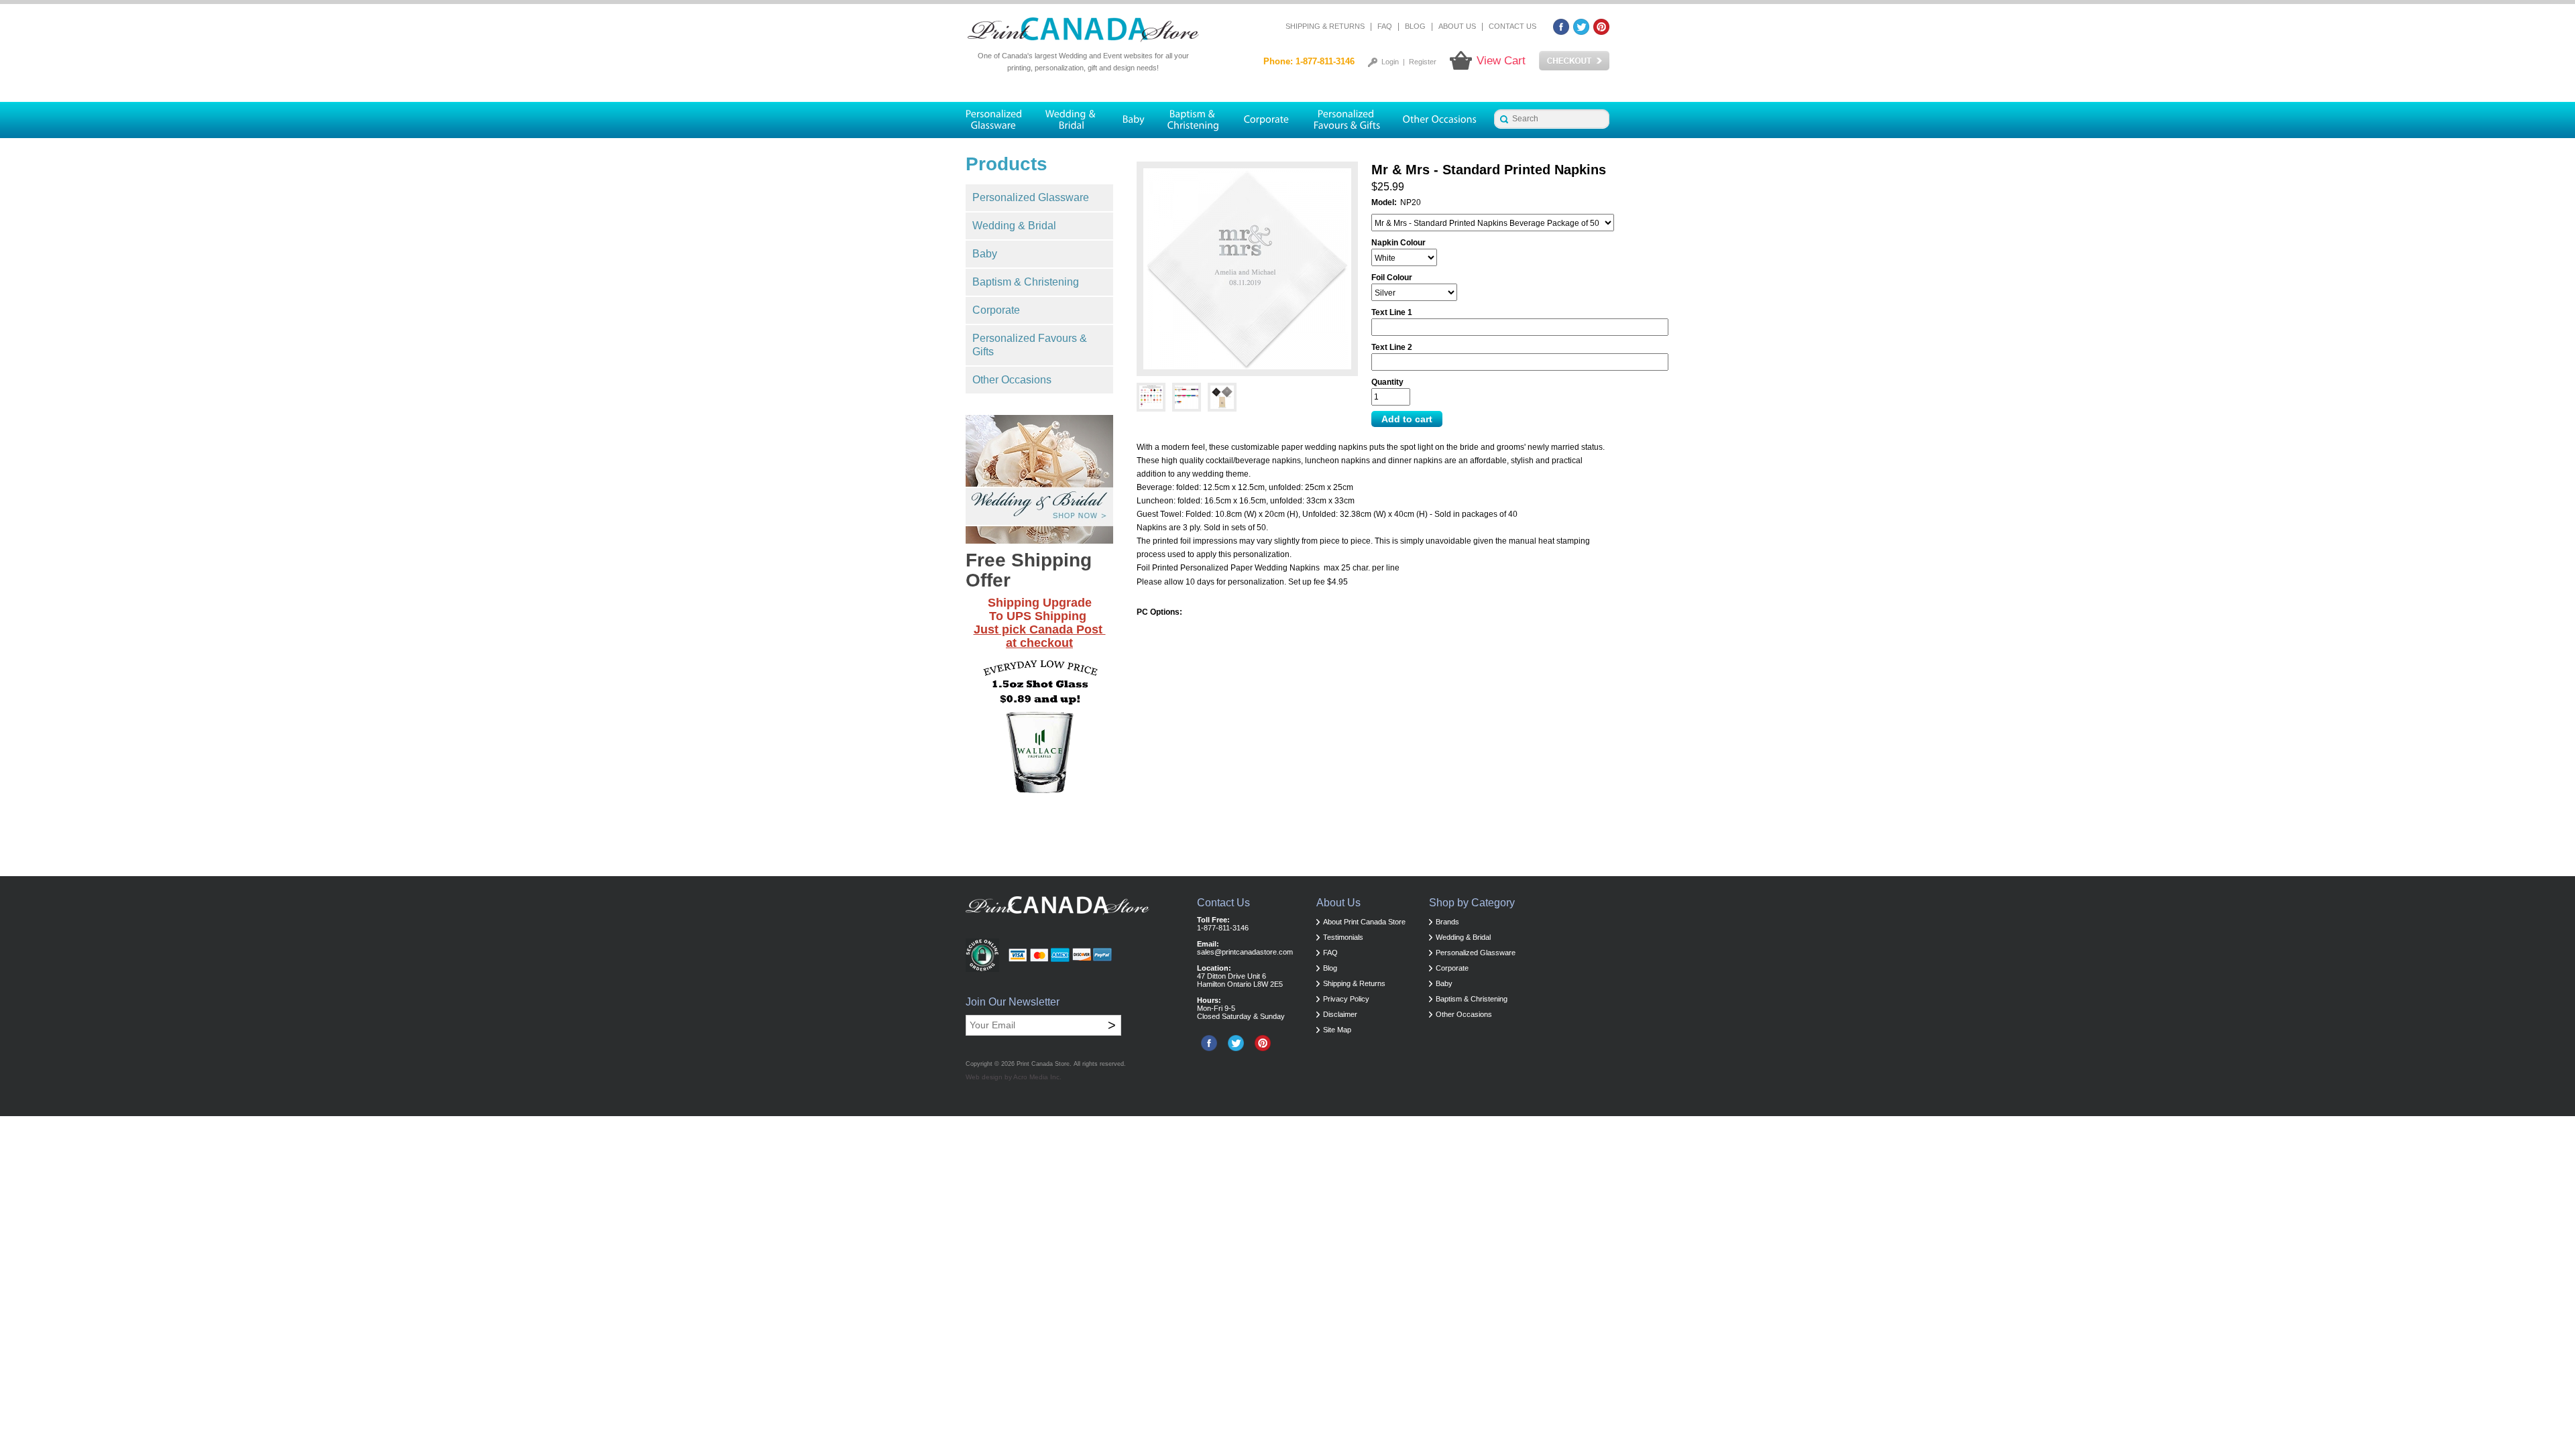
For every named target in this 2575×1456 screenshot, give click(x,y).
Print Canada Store (1043, 1064)
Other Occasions (1012, 380)
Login (1390, 62)
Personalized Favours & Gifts (1030, 345)
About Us (1457, 26)
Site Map (1337, 1030)
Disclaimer (1340, 1014)
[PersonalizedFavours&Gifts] (1347, 120)
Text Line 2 (1392, 347)
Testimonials (1343, 937)
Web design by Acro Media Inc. (1014, 1077)
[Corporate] (1267, 120)
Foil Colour (1392, 278)
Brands (1447, 922)
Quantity (1387, 382)
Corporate (996, 310)
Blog (1415, 26)
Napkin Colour (1398, 243)
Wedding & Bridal (1014, 226)
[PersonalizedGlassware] (999, 120)
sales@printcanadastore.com (1245, 952)
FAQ (1385, 26)
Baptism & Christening (1026, 282)
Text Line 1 (1392, 312)
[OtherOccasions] (1441, 120)
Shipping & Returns (1325, 26)
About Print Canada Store (1364, 922)
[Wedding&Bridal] (1072, 120)
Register (1423, 62)
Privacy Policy (1346, 999)
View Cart (1501, 61)
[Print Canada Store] (1083, 30)
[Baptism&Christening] (1194, 120)
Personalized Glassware (1031, 197)
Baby (985, 254)
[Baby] (1133, 120)
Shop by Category (1472, 903)
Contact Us (1512, 26)
